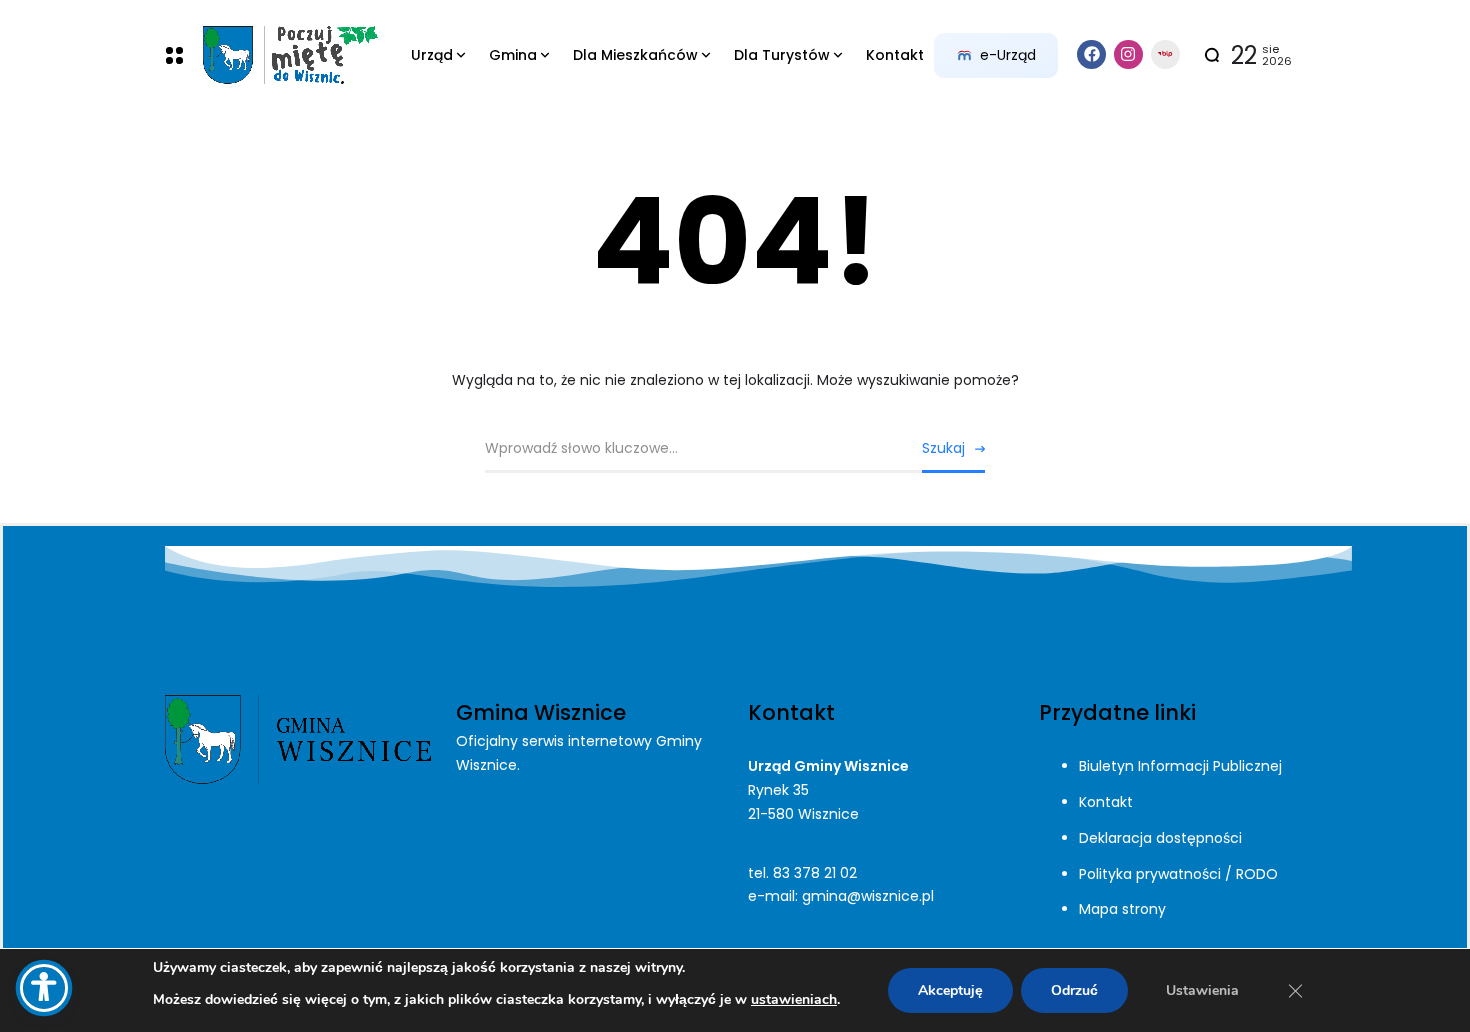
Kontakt (1106, 802)
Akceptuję (950, 990)
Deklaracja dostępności (1160, 838)
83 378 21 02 (815, 873)
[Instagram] (1128, 54)
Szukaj (943, 448)
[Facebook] (1091, 54)
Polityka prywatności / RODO (1178, 874)
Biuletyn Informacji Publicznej (1180, 766)
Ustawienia (1202, 990)
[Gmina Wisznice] (289, 55)
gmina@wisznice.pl (868, 896)
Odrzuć (1074, 990)
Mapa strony (1122, 909)
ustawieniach (794, 999)
